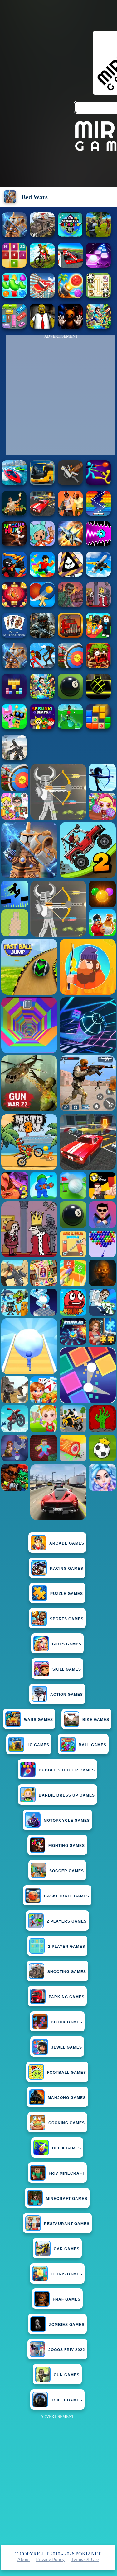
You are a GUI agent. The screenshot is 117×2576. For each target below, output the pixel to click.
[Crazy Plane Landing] (98, 575)
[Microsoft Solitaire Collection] (14, 636)
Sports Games (67, 1619)
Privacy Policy (50, 2559)
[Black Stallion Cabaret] (42, 235)
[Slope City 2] (98, 697)
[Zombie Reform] (98, 235)
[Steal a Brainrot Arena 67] (98, 636)
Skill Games (67, 1669)
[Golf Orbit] (70, 727)
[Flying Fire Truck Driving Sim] (42, 296)
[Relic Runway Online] (14, 514)
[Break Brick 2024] (98, 514)
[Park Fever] (14, 327)
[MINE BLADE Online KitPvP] (98, 327)
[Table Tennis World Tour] (42, 605)
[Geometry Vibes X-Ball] (98, 544)
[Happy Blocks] (14, 697)
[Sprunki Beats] (42, 727)
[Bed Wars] (14, 235)
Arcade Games (67, 1543)
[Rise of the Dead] (70, 605)
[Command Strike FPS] (14, 758)
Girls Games (67, 1644)
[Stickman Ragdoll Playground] (70, 483)
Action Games (67, 1695)
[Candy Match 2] (14, 296)
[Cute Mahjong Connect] (98, 296)
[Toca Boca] (42, 544)
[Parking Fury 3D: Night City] (42, 514)
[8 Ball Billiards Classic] (70, 697)
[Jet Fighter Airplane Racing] (70, 544)
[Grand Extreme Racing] (70, 266)
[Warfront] (42, 636)
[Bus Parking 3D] (42, 483)
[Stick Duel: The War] (98, 483)
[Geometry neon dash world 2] (70, 235)
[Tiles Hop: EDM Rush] (98, 266)
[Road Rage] (14, 544)
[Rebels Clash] (70, 514)
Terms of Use (85, 2559)
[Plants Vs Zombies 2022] (98, 666)
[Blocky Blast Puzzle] (98, 727)
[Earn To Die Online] (70, 636)
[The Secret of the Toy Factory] (70, 327)
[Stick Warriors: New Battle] (14, 575)
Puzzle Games (67, 1594)
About (23, 2559)
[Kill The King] (98, 605)
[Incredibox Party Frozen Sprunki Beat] (14, 727)
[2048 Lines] (14, 266)
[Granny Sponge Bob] (42, 327)
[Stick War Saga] (42, 666)
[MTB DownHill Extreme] (42, 266)
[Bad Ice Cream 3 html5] (70, 575)
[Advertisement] (58, 2479)
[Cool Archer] (70, 666)
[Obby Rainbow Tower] (42, 575)
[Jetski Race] (14, 483)
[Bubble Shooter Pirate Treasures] (70, 296)
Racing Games (67, 1569)
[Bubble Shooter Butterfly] (14, 605)
